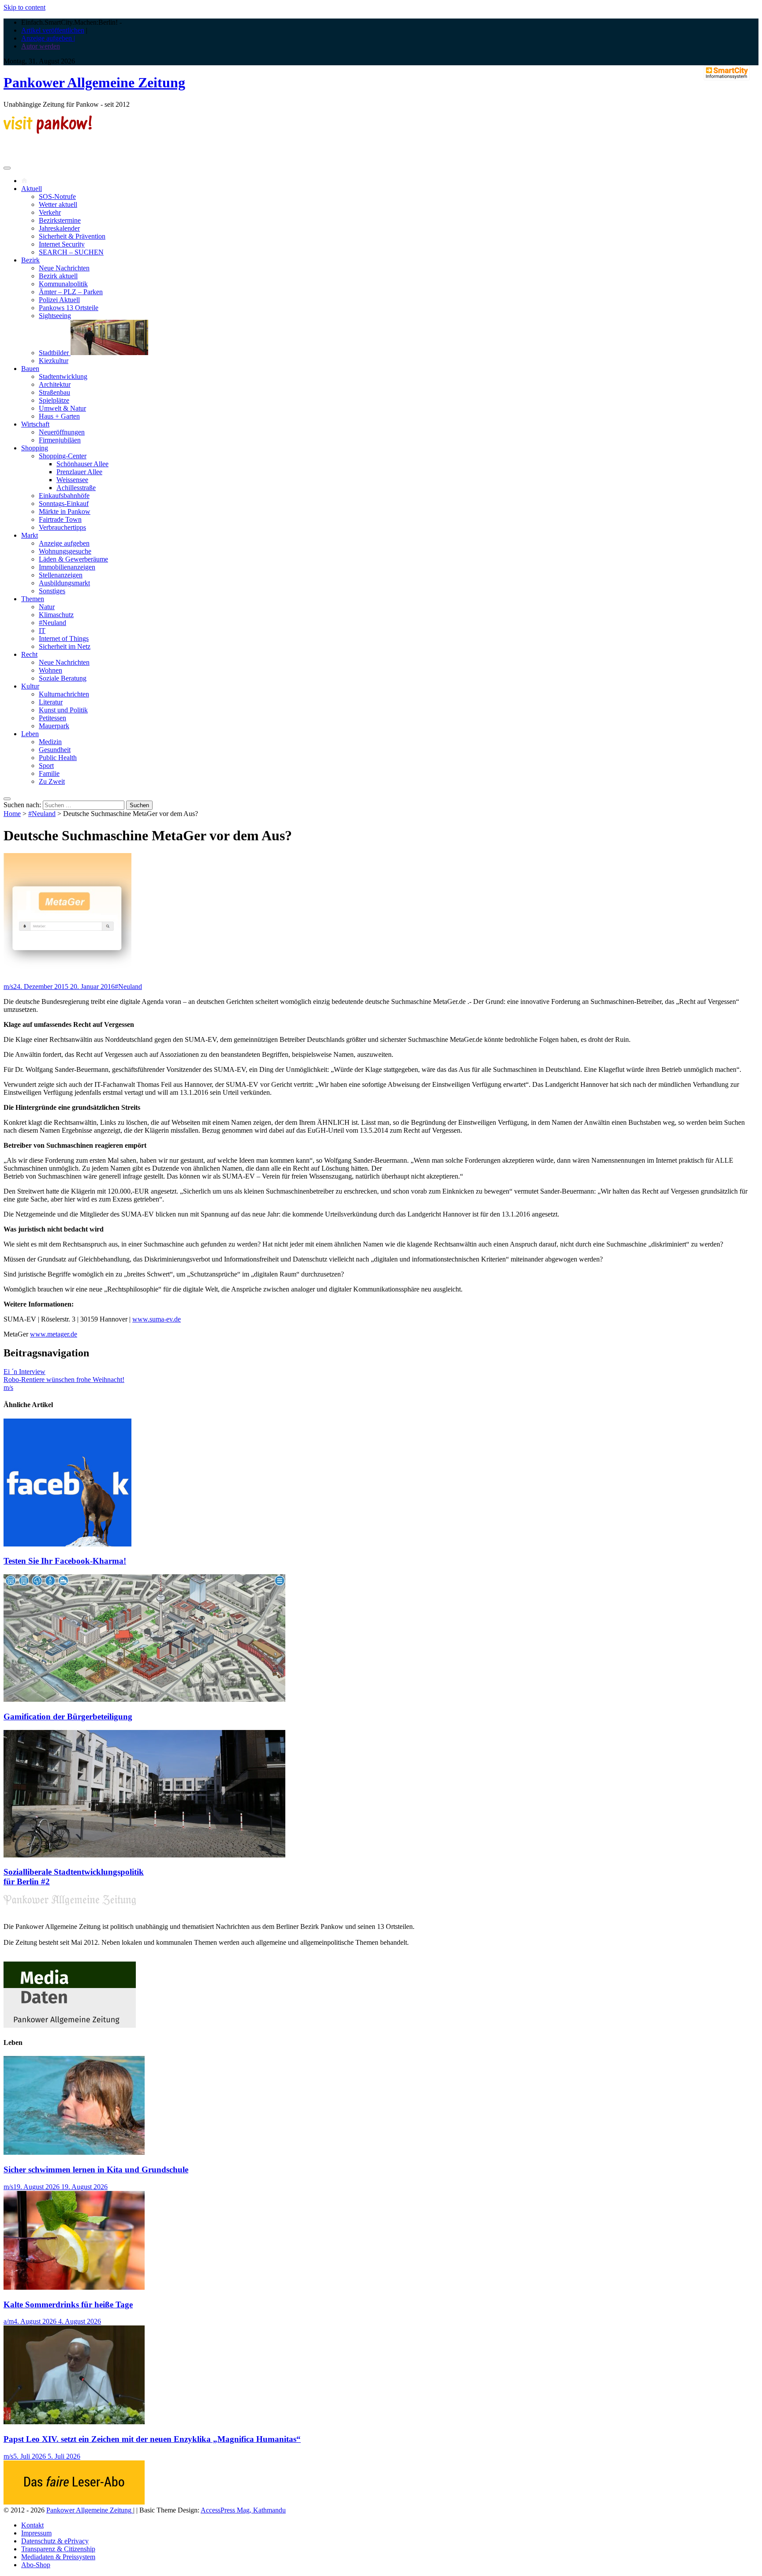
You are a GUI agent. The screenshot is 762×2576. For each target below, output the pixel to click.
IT (42, 631)
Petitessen (52, 718)
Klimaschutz (56, 615)
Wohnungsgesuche (65, 551)
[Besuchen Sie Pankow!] (48, 131)
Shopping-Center (63, 456)
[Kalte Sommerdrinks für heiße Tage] (74, 2287)
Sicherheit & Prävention (72, 236)
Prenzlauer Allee (79, 472)
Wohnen (50, 670)
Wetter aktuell (58, 204)
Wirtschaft (35, 424)
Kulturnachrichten (64, 694)
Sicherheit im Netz (65, 646)
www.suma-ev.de (157, 1319)
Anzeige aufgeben (64, 543)
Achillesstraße (76, 488)
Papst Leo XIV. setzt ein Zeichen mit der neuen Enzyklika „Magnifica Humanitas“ (152, 2439)
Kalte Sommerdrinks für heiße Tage (68, 2305)
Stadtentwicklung (63, 376)
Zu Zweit (52, 781)
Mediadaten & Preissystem (58, 2557)
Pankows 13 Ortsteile (69, 308)
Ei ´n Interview (24, 1372)
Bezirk (30, 260)
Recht (29, 654)
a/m (9, 2321)
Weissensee (72, 480)
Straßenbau (54, 392)
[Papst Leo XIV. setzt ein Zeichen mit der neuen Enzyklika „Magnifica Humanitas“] (74, 2422)
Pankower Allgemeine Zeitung (94, 82)
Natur (47, 607)
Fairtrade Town (60, 519)
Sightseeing (55, 316)
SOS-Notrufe (57, 197)
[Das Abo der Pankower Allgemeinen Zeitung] (74, 2502)
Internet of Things (64, 638)
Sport (46, 766)
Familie (49, 773)
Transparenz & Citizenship (58, 2549)
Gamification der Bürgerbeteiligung (68, 1717)
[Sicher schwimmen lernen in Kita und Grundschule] (74, 2152)
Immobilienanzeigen (67, 567)
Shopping (35, 448)
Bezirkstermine (60, 220)
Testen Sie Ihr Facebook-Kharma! (65, 1561)
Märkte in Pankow (65, 511)
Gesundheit (55, 750)
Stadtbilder (55, 353)
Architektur (55, 384)
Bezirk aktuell (58, 276)
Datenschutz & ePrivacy (55, 2541)
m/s (8, 987)
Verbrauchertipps (62, 527)
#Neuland (52, 623)
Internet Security (62, 244)
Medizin (50, 742)
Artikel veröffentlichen (53, 30)
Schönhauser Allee (82, 464)
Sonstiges (52, 591)
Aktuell (32, 189)
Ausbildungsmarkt (64, 583)
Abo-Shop (36, 2565)
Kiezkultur (54, 361)
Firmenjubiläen (60, 440)
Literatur (51, 702)
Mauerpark (54, 726)
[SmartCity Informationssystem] (727, 74)
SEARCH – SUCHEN (71, 252)
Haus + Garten (59, 416)
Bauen (30, 369)
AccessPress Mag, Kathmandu (243, 2510)
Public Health (58, 758)
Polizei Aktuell (59, 300)
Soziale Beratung (63, 678)
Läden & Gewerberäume (73, 559)
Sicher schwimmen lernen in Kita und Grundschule (96, 2170)
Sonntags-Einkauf (64, 504)
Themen (33, 599)
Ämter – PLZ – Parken (71, 292)
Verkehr (50, 212)
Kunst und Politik (63, 710)
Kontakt (32, 2525)
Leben (30, 734)
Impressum (36, 2533)
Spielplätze (54, 400)
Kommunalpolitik (63, 284)
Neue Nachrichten (64, 268)
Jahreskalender (59, 228)
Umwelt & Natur (62, 408)
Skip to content (24, 7)
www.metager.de (54, 1334)
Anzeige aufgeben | (48, 38)
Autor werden (41, 46)
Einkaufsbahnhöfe (64, 496)
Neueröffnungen (62, 432)
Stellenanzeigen (61, 575)
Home (12, 814)
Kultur (30, 686)
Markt (30, 535)
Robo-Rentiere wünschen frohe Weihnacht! (64, 1380)
